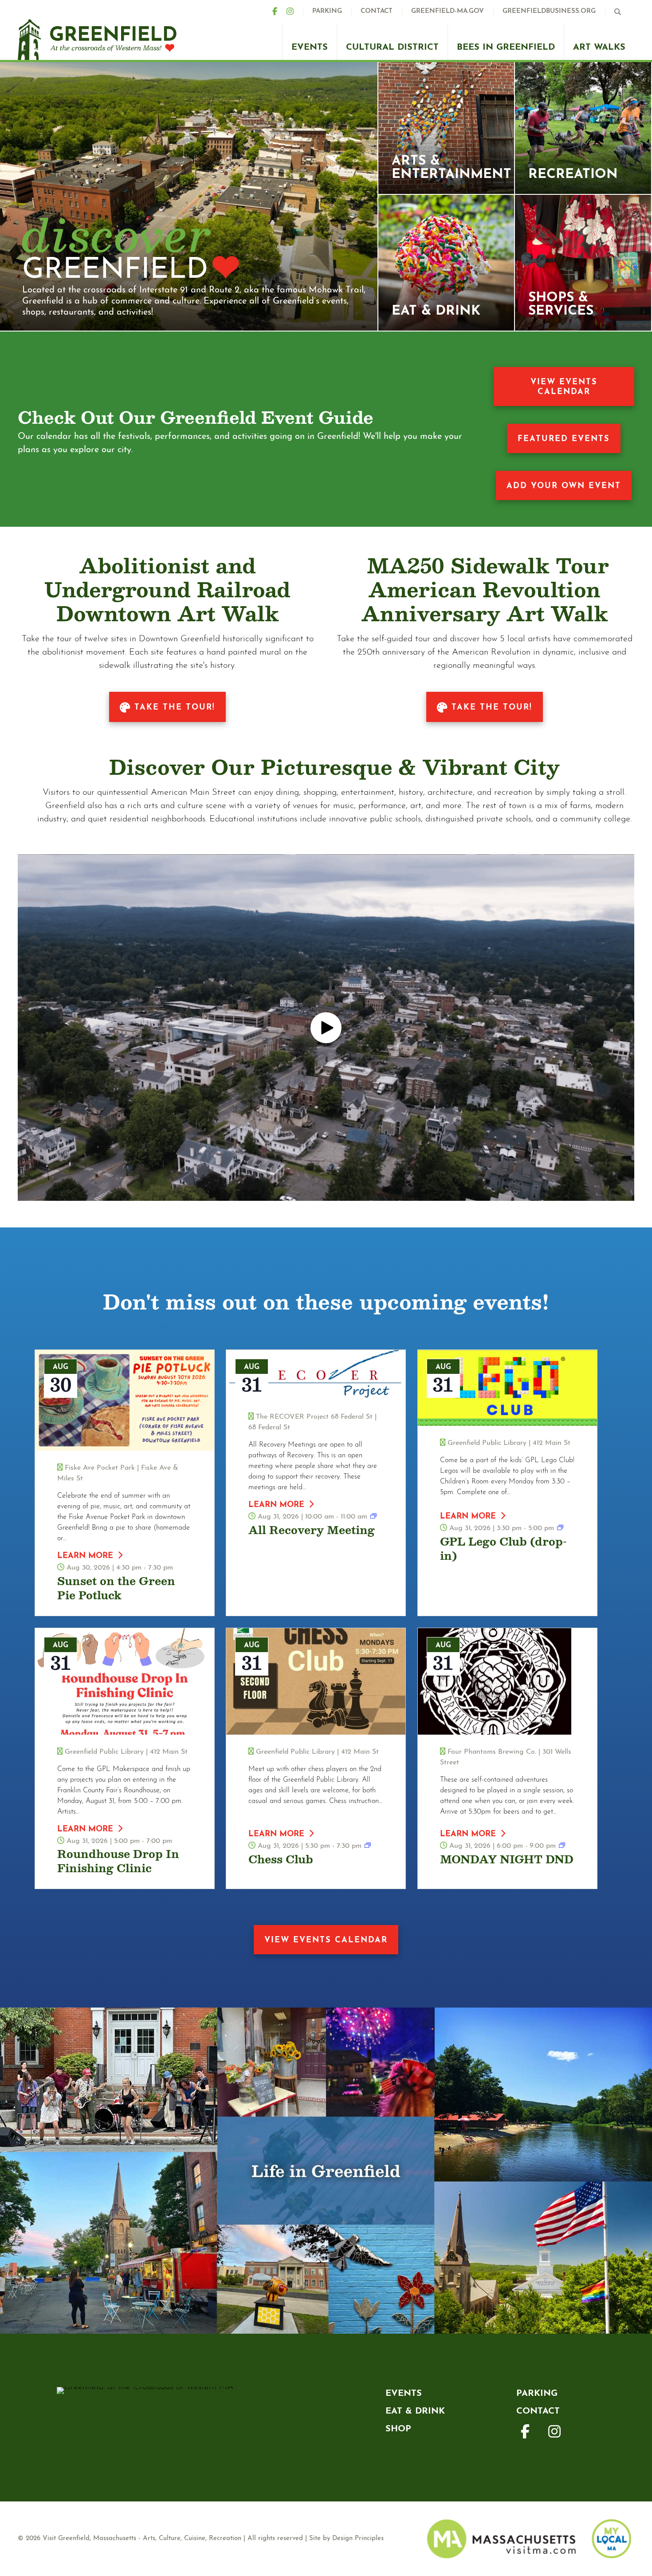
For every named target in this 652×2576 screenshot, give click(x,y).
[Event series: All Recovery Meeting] (373, 1517)
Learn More (85, 1556)
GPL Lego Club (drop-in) (503, 1548)
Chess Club (281, 1859)
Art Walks (599, 47)
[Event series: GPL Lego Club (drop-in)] (560, 1528)
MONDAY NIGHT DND (507, 1859)
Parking (327, 11)
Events (310, 47)
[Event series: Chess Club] (368, 1846)
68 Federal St (269, 1428)
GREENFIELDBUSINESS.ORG (549, 11)
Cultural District (392, 47)
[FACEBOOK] (279, 11)
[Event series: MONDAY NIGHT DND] (562, 1846)
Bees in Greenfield (506, 47)
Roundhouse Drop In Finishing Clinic (118, 1861)
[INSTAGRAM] (295, 11)
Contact (377, 11)
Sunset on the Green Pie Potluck (116, 1588)
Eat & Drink (415, 2411)
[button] (620, 12)
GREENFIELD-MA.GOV (448, 11)
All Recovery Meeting (312, 1530)
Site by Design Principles (346, 2539)
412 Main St (552, 1443)
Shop (398, 2429)
